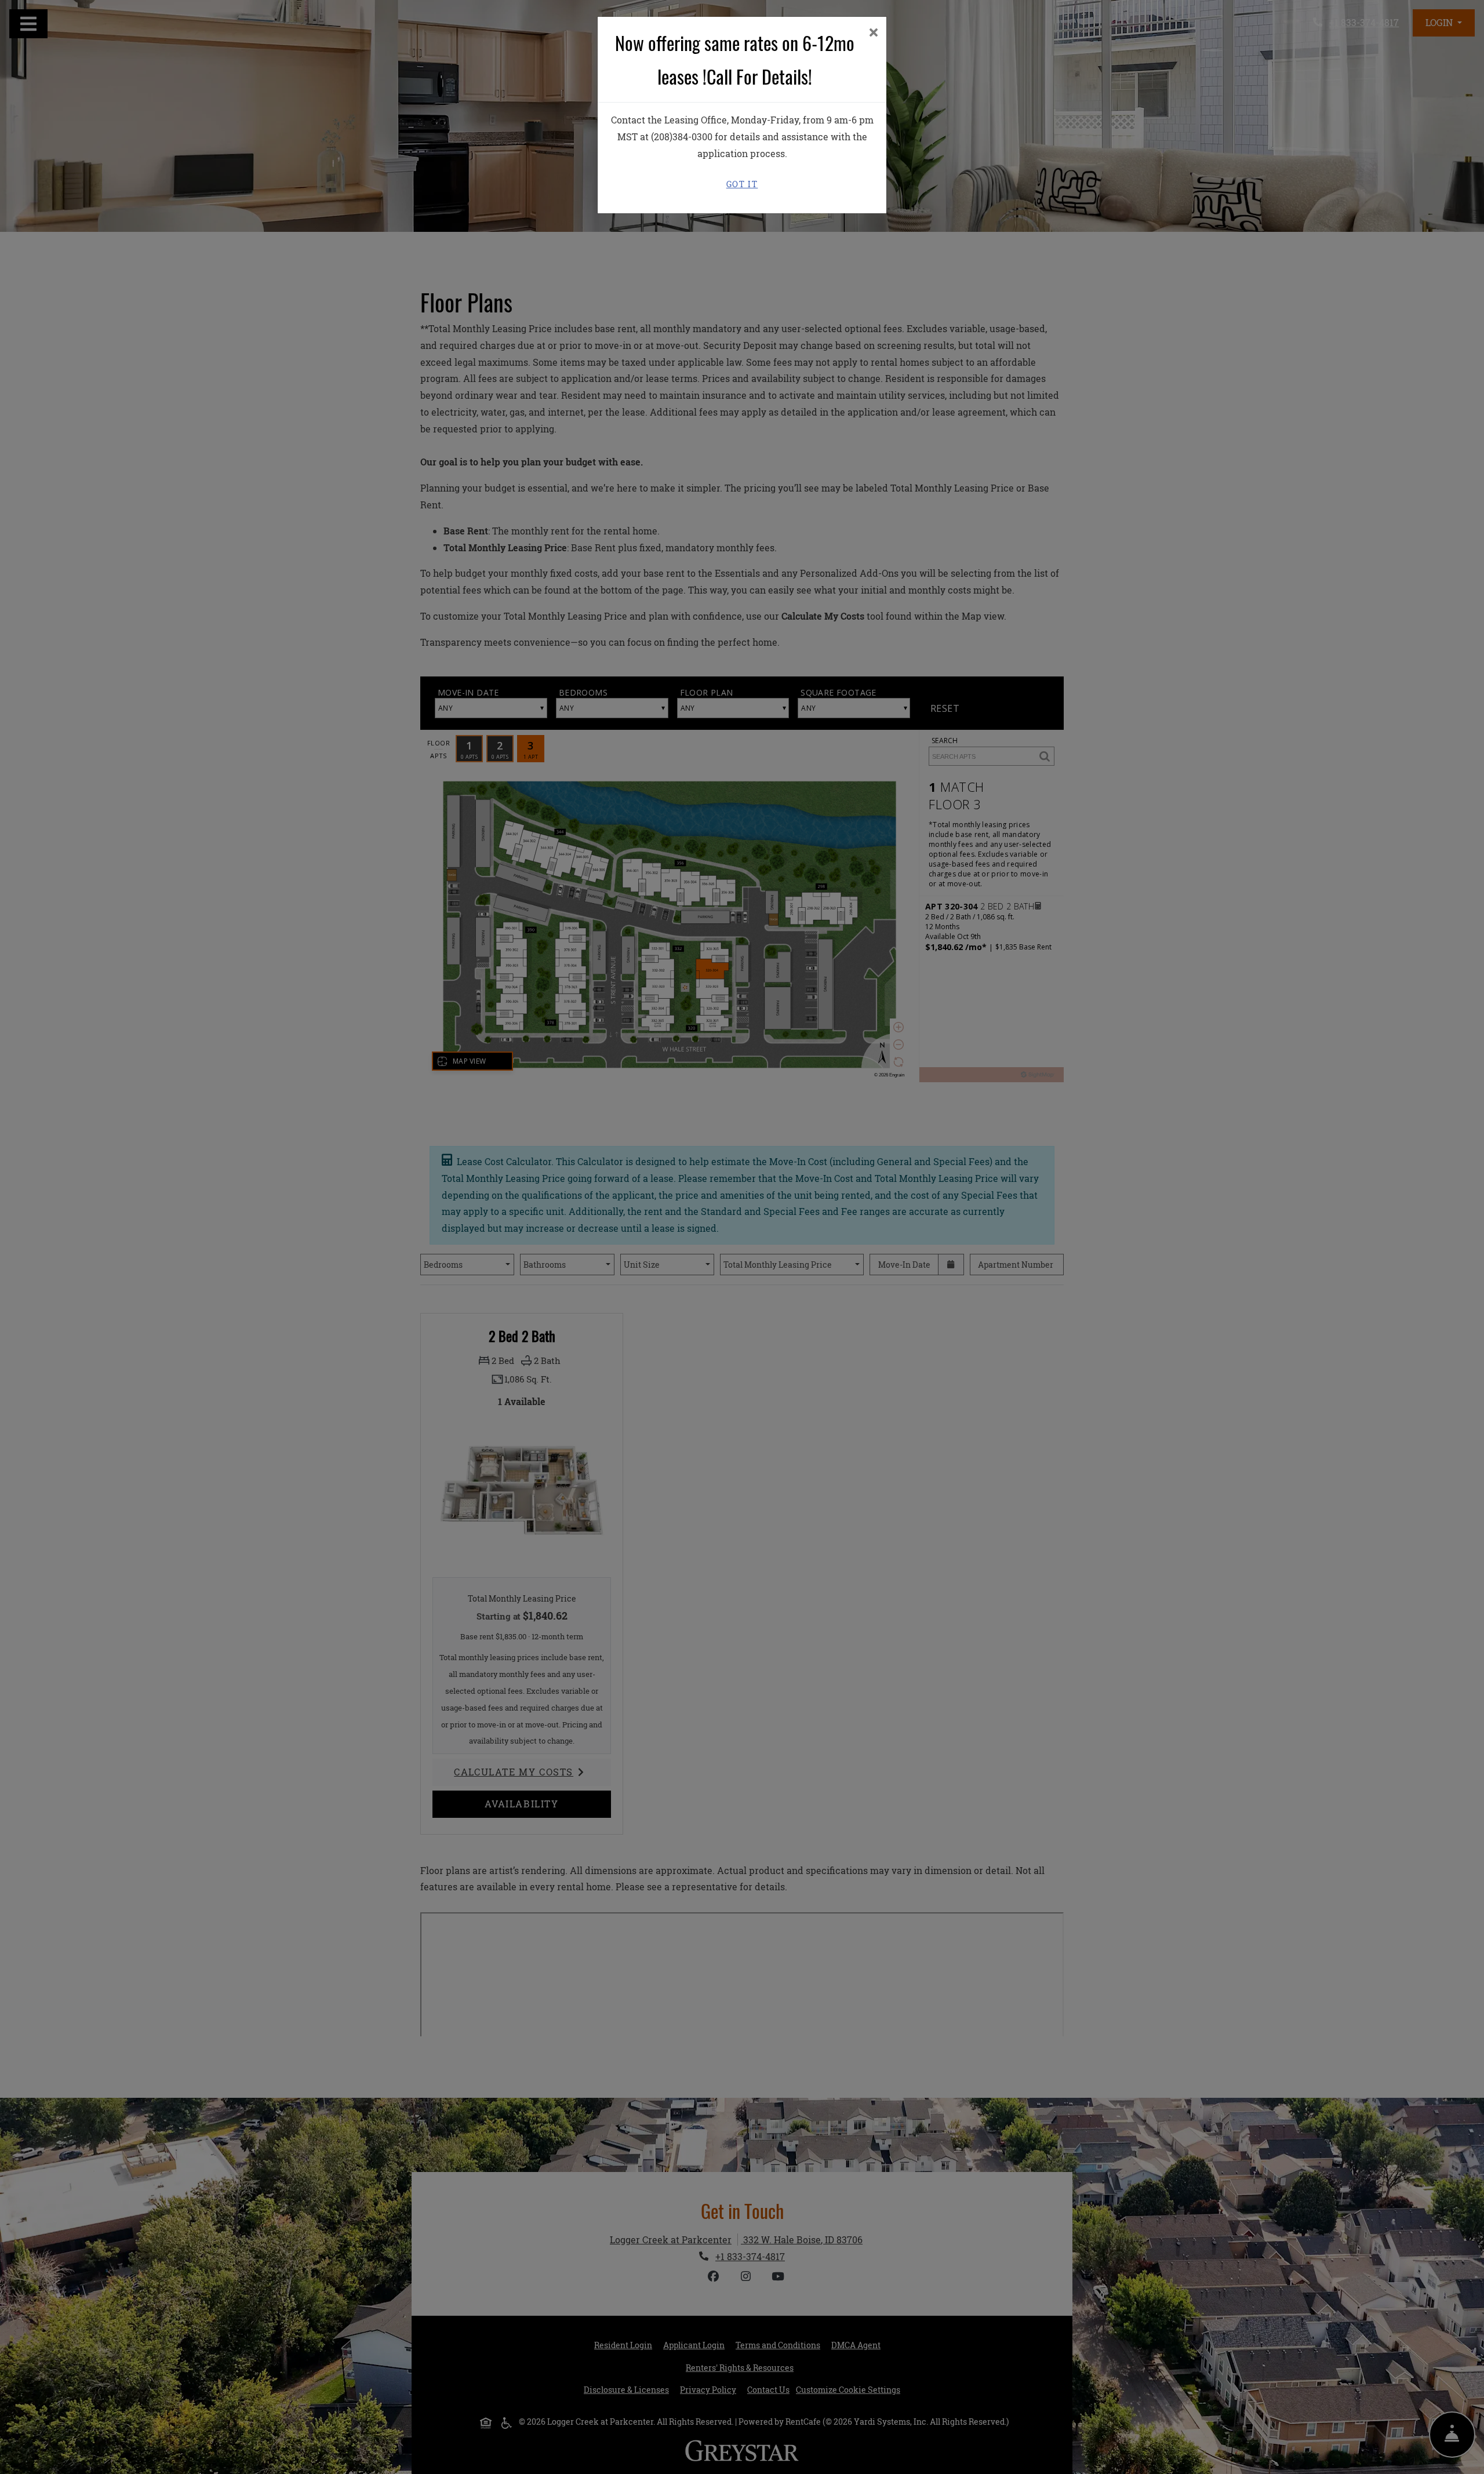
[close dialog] (873, 33)
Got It (742, 184)
